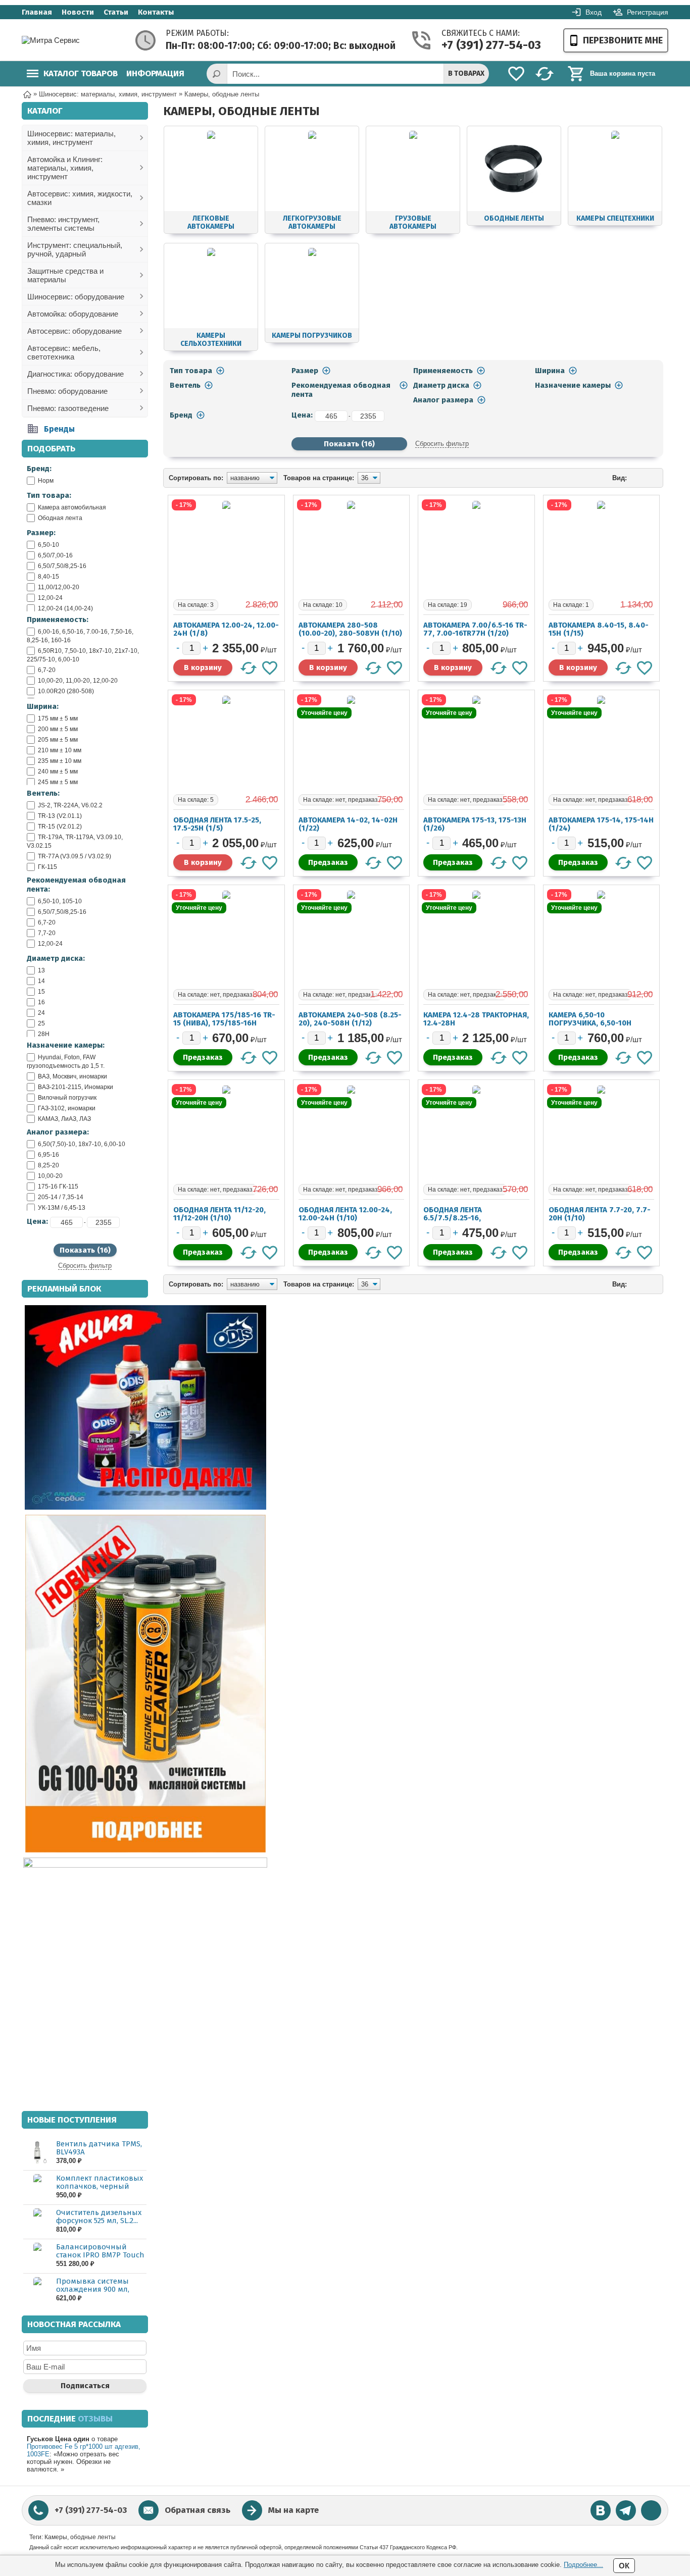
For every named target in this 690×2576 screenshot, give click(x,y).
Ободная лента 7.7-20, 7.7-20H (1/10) (600, 1214)
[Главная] (27, 94)
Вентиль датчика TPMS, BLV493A (99, 2148)
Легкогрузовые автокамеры (312, 222)
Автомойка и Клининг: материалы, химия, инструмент (65, 168)
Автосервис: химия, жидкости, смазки (80, 198)
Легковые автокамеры (211, 222)
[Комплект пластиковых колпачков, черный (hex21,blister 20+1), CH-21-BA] (37, 2187)
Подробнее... (583, 2565)
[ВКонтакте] (601, 2510)
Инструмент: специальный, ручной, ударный (75, 249)
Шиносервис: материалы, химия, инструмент (71, 138)
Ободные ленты (514, 218)
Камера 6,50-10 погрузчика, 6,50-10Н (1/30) (590, 1023)
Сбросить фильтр (85, 1266)
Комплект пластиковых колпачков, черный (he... (100, 2186)
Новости (78, 12)
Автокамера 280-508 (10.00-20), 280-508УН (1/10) (350, 629)
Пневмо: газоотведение (68, 408)
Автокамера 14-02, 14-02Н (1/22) (348, 824)
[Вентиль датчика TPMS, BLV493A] (37, 2153)
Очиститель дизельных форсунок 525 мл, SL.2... (99, 2217)
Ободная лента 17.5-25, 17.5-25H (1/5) (217, 824)
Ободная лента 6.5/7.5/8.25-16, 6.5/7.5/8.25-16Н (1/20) (465, 1218)
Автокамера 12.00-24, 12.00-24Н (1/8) (226, 629)
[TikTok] (651, 2510)
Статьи (116, 12)
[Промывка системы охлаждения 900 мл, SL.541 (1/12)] (37, 2290)
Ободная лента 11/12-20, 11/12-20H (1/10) (219, 1214)
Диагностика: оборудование (76, 374)
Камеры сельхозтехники (211, 340)
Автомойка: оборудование (73, 314)
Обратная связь (198, 2510)
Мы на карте (293, 2510)
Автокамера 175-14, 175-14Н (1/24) (601, 824)
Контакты (156, 12)
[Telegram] (626, 2510)
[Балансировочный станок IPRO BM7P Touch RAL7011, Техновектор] (37, 2256)
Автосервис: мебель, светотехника (64, 352)
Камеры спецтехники (615, 218)
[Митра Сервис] (62, 40)
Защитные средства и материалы (65, 275)
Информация (155, 73)
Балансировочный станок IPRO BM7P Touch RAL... (100, 2255)
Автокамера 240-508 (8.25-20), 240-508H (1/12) (350, 1019)
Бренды (59, 429)
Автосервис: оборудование (75, 331)
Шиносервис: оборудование (76, 297)
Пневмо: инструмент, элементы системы (63, 224)
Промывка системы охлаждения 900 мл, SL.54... (93, 2289)
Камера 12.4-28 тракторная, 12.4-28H (476, 1019)
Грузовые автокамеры (413, 222)
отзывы (95, 2419)
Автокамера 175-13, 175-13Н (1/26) (475, 824)
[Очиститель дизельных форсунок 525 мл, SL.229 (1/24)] (37, 2221)
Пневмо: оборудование (67, 391)
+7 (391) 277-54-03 (481, 45)
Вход (594, 12)
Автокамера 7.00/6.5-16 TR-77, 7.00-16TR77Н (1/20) (475, 629)
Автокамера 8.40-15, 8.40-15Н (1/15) (599, 629)
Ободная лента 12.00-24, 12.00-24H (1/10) (345, 1214)
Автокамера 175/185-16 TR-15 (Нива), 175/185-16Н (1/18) (224, 1023)
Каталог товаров (81, 73)
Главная (37, 12)
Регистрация (648, 12)
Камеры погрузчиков (312, 336)
